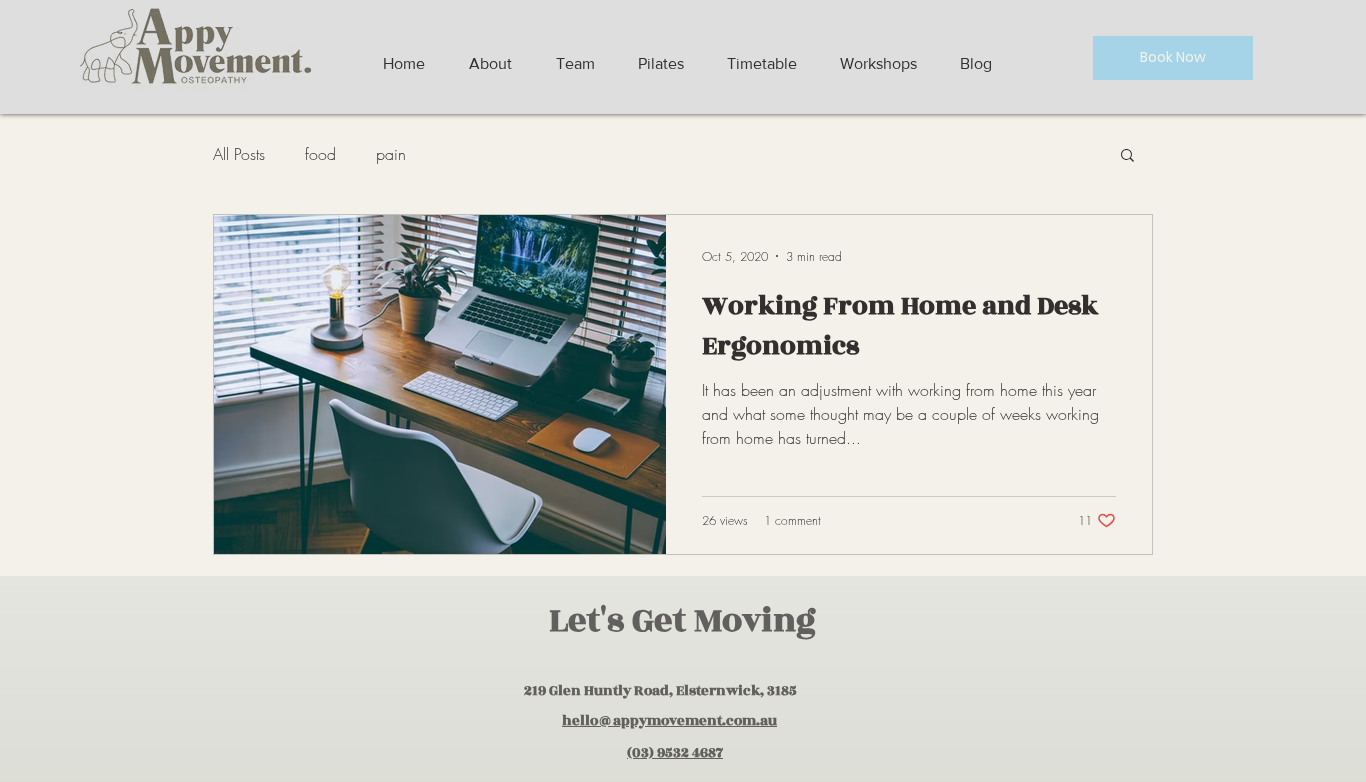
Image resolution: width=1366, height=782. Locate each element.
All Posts (239, 154)
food (320, 154)
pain (391, 154)
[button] (1127, 156)
